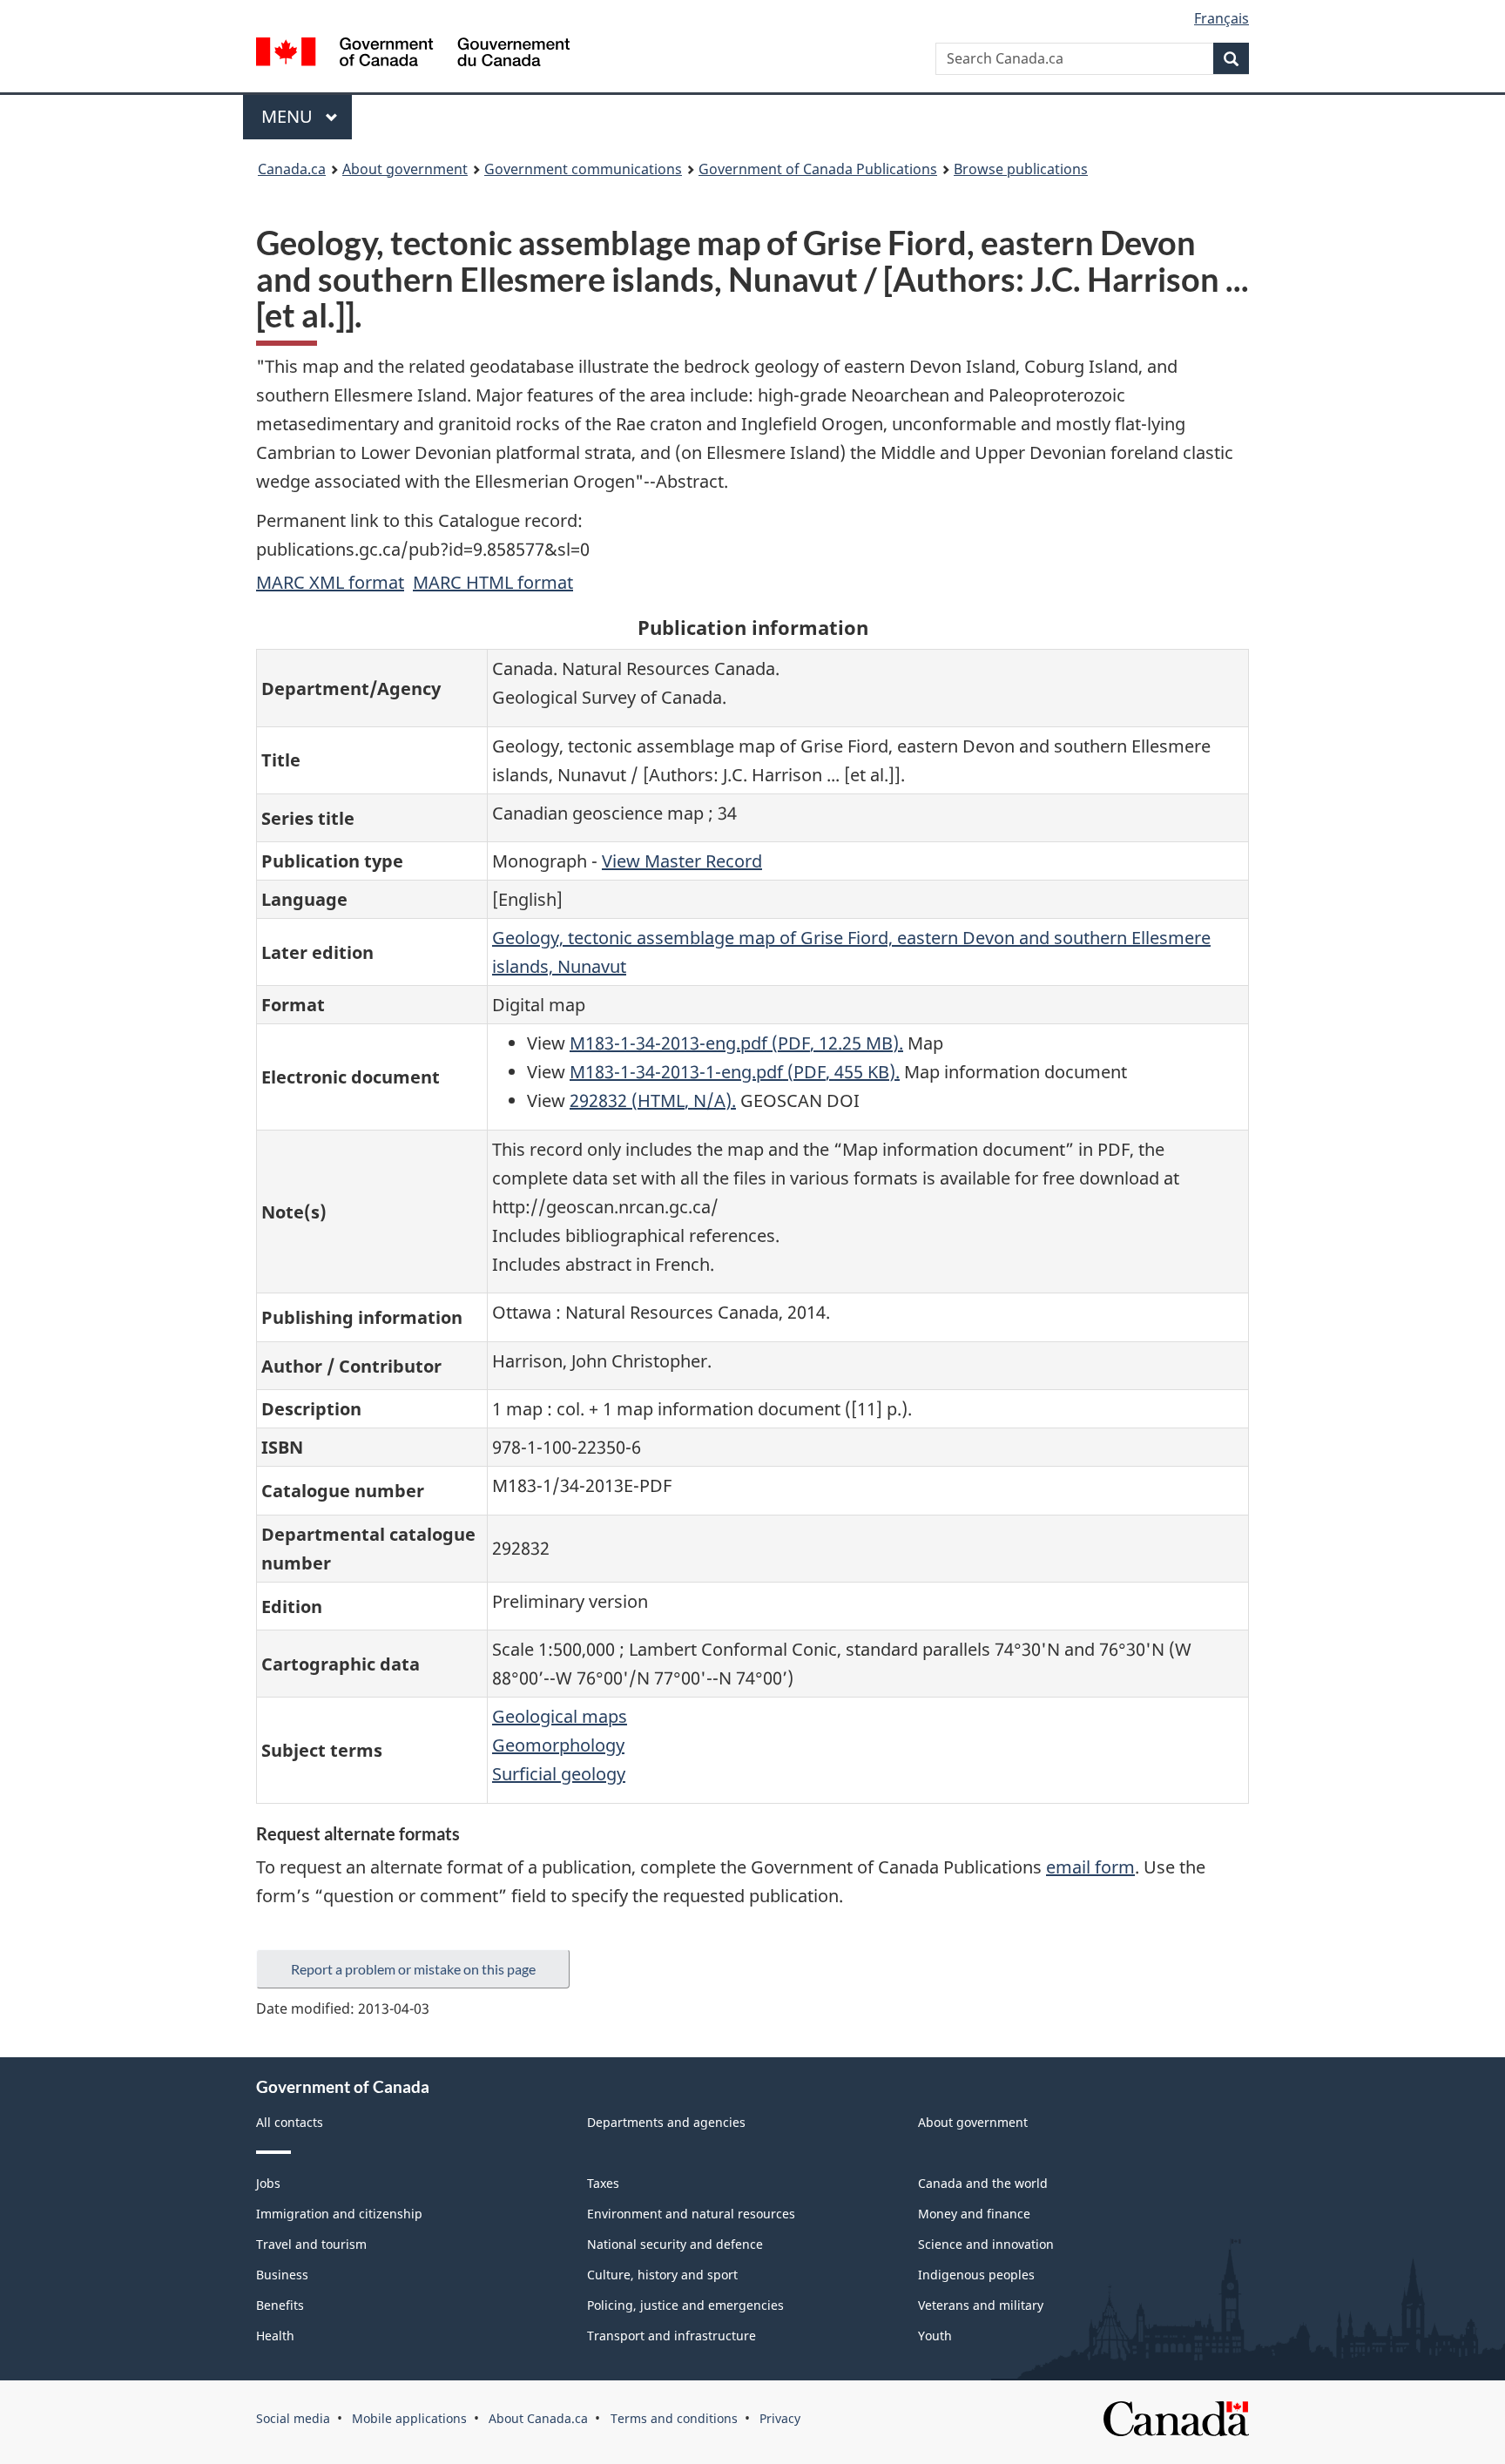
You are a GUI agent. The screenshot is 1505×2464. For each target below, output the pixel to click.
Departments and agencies (666, 2122)
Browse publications (1021, 169)
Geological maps (560, 1716)
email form (1090, 1867)
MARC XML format (330, 582)
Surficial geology (559, 1774)
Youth (935, 2336)
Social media (293, 2418)
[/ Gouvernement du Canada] (413, 54)
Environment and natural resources (691, 2214)
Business (282, 2275)
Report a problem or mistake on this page (413, 1969)
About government (405, 169)
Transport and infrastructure (672, 2336)
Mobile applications (409, 2418)
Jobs (268, 2183)
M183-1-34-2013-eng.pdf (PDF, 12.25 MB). (736, 1043)
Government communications (583, 169)
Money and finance (974, 2214)
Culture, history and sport (662, 2275)
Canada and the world (983, 2183)
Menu (289, 116)
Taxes (603, 2183)
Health (275, 2336)
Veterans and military (981, 2305)
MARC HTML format (493, 582)
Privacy (780, 2418)
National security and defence (675, 2244)
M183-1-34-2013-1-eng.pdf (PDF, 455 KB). (735, 1072)
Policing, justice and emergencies (685, 2305)
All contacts (290, 2122)
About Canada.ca (538, 2418)
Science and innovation (986, 2244)
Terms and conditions (674, 2418)
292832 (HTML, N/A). (653, 1100)
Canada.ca (292, 169)
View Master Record (682, 861)
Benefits (280, 2305)
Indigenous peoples (976, 2275)
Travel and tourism (311, 2244)
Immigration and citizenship (339, 2214)
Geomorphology (558, 1745)
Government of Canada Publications (818, 169)
